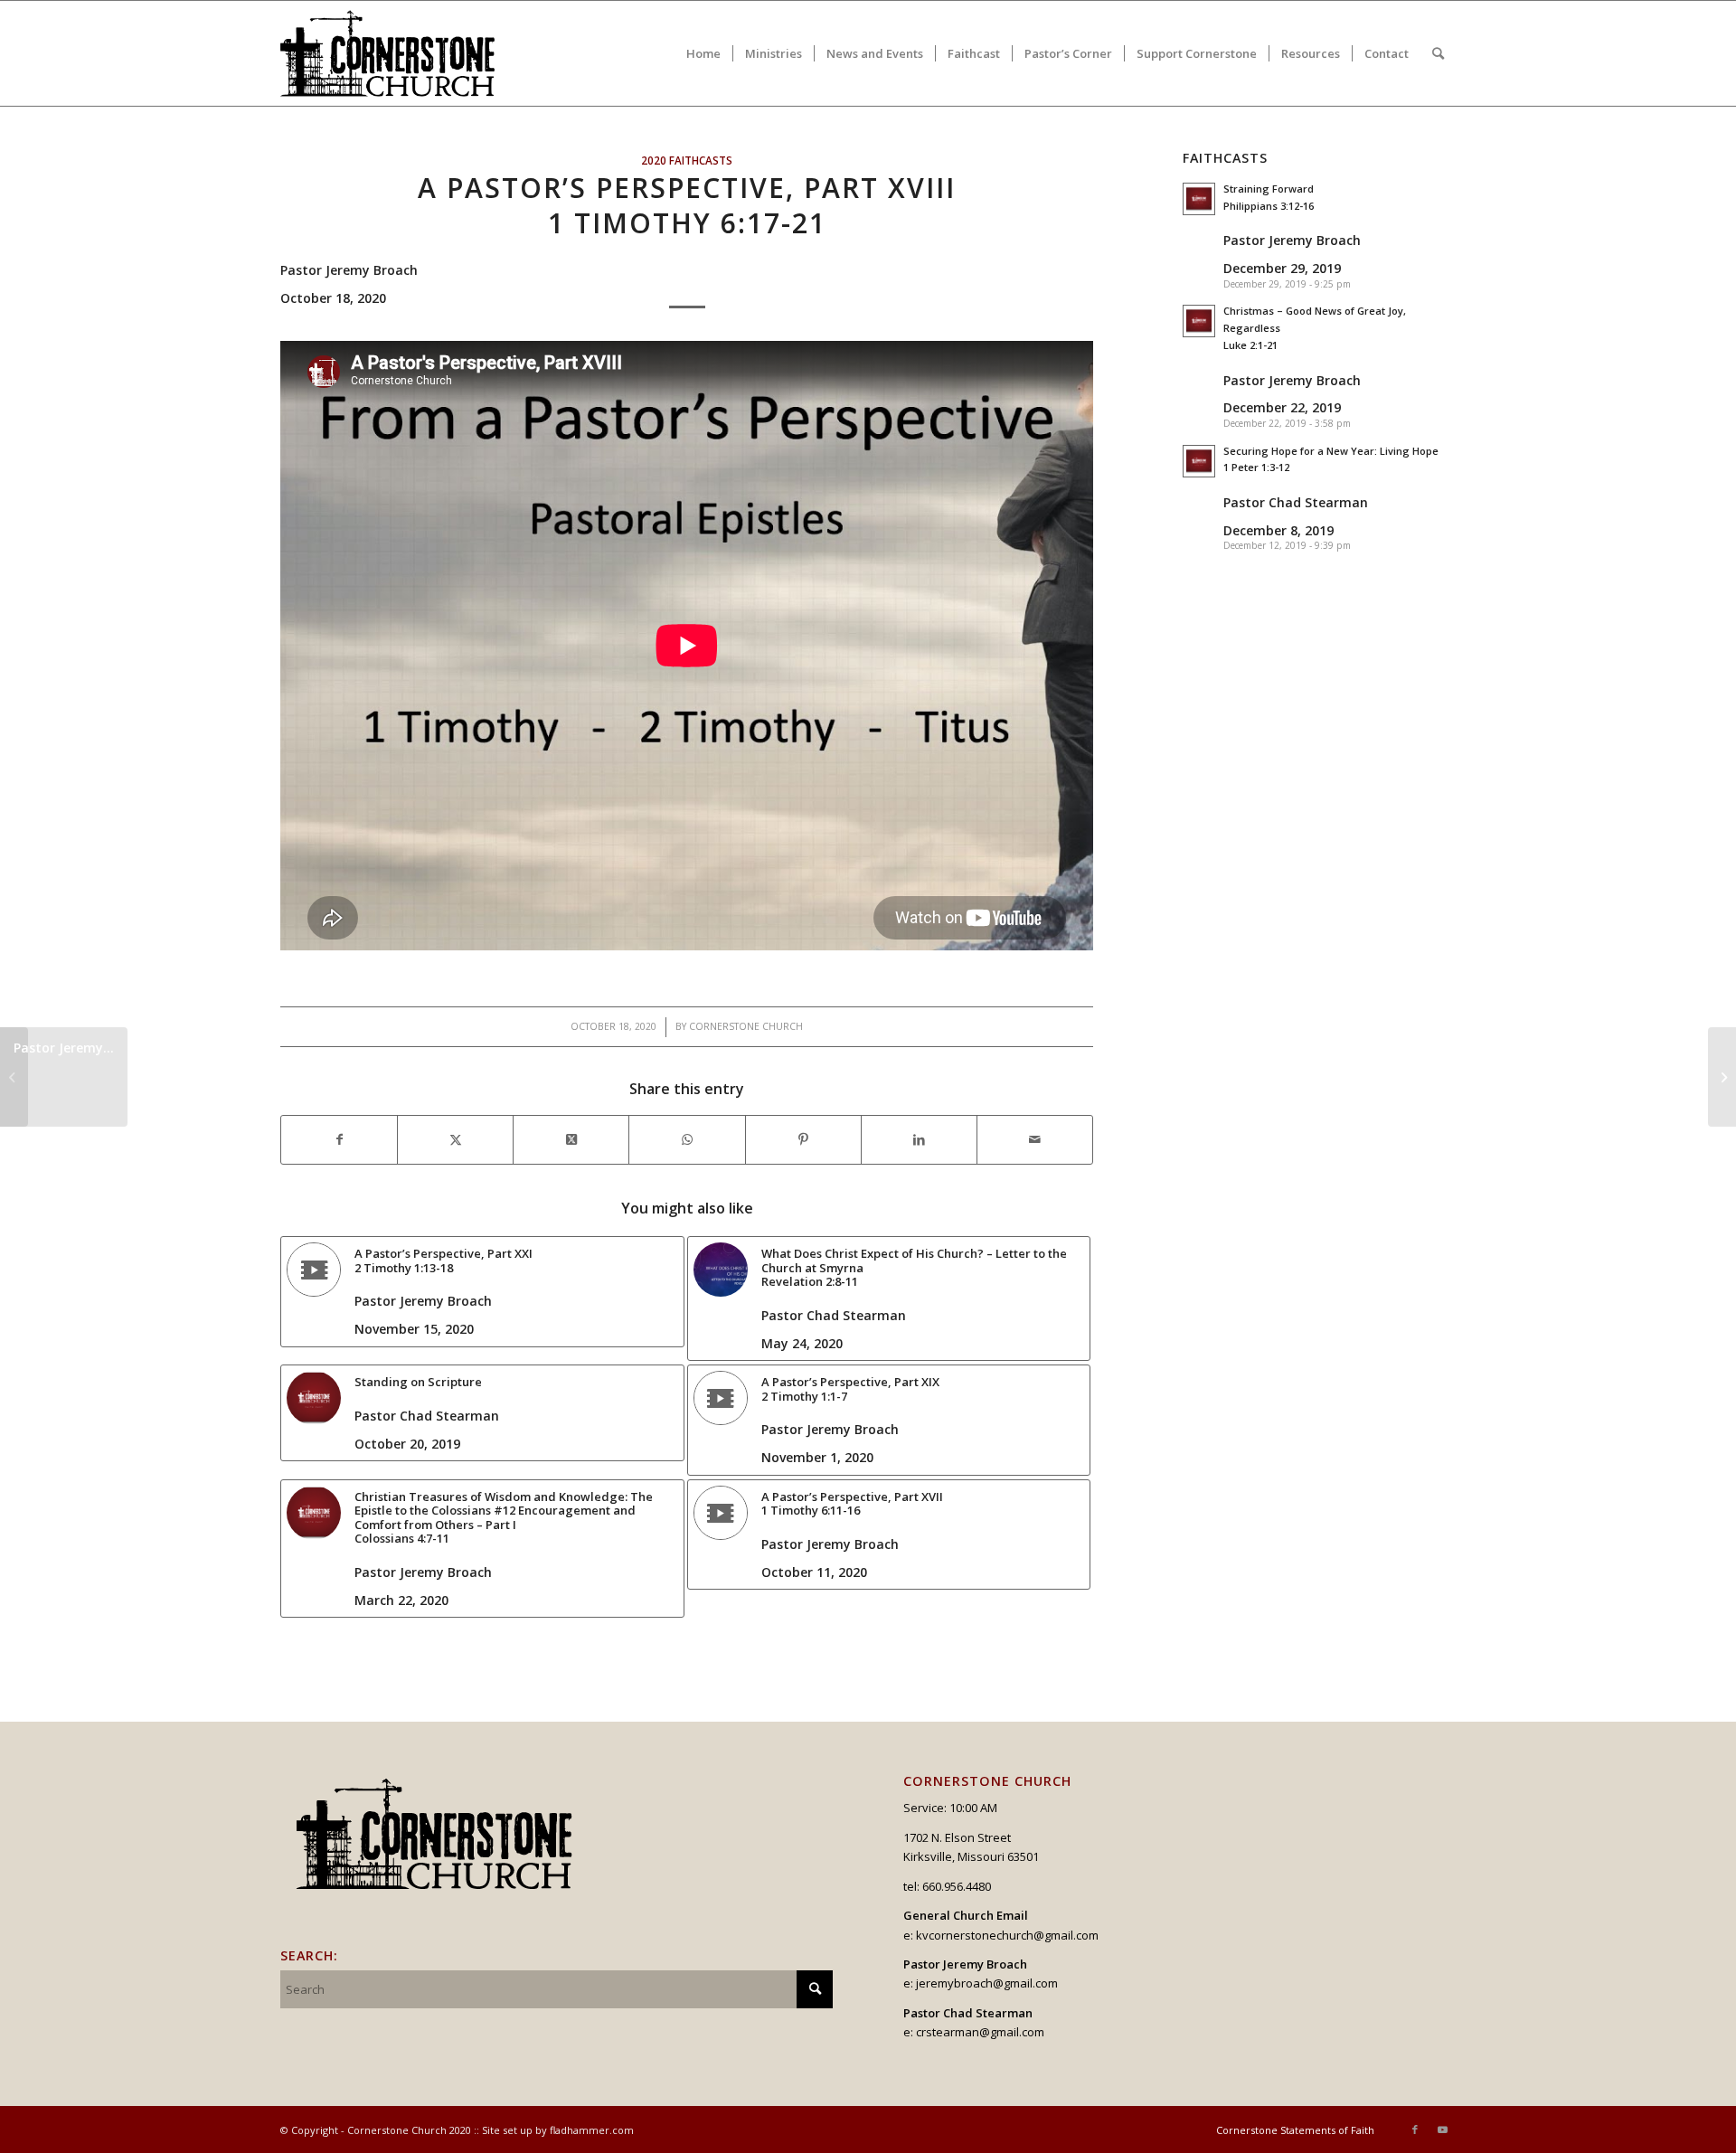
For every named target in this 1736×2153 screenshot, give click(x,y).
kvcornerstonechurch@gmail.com (1007, 1935)
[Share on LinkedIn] (919, 1139)
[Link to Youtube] (1442, 2129)
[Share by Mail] (1035, 1139)
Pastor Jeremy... (64, 1048)
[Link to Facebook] (1415, 2129)
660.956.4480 (957, 1886)
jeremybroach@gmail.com (987, 1983)
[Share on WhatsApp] (687, 1139)
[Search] (1438, 53)
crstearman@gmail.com (980, 2032)
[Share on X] (455, 1139)
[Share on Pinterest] (803, 1139)
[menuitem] (703, 53)
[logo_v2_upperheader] (398, 53)
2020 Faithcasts (687, 160)
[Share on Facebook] (339, 1139)
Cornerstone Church (746, 1026)
